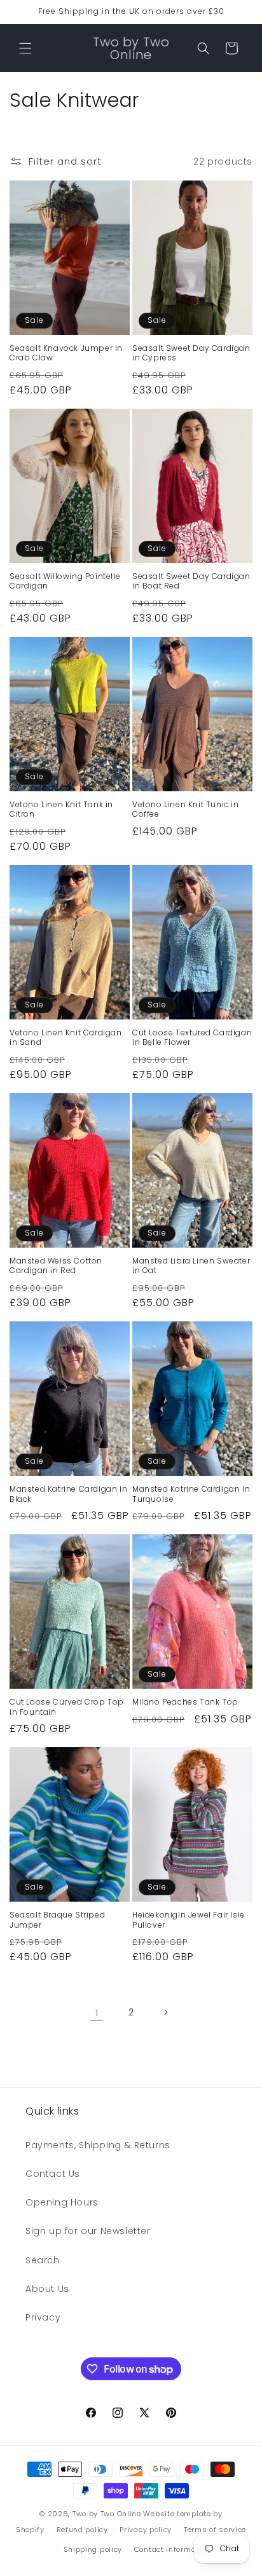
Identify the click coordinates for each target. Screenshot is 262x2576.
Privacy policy (146, 2530)
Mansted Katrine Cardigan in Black (68, 1494)
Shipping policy (93, 2549)
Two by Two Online (107, 2514)
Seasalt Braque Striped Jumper (57, 1920)
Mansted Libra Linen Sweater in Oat (191, 1266)
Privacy (43, 2317)
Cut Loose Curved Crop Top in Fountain (67, 1707)
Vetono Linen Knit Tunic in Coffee (186, 809)
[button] (25, 48)
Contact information (172, 2549)
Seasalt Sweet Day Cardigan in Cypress (191, 353)
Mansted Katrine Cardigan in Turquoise (191, 1494)
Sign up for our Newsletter (88, 2231)
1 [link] (97, 2013)
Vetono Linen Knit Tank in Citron (61, 809)
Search (43, 2260)
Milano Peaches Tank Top (185, 1702)
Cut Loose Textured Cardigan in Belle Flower (192, 1038)
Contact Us (53, 2174)
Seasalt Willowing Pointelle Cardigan (65, 581)
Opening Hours (62, 2202)
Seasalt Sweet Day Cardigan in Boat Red (191, 581)
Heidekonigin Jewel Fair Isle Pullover (189, 1920)
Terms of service (215, 2530)
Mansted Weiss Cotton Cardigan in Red (56, 1266)
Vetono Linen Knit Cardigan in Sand (66, 1038)
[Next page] (165, 2012)
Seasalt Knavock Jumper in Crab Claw (66, 353)
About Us (47, 2289)
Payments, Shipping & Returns (98, 2145)
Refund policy (82, 2530)
